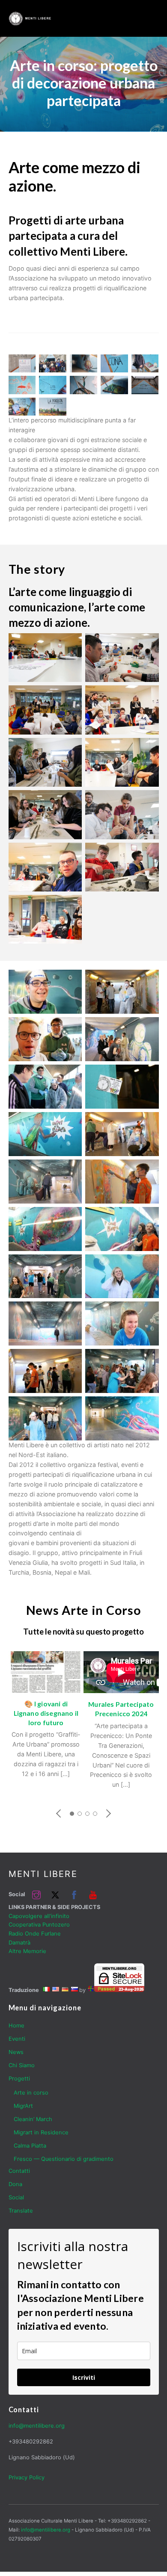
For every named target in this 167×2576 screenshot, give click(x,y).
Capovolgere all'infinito (39, 1916)
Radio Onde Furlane (35, 1934)
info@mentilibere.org (37, 2426)
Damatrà (19, 1943)
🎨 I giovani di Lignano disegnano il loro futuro (46, 1713)
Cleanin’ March (33, 2119)
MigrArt (23, 2106)
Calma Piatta (30, 2146)
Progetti (19, 2079)
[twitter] (55, 1894)
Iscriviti (84, 2377)
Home (16, 2026)
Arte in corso (31, 2093)
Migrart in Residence (41, 2132)
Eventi (17, 2039)
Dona (15, 2184)
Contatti (19, 2171)
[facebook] (74, 1894)
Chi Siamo (22, 2065)
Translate (21, 2211)
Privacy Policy (27, 2477)
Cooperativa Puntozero (39, 1925)
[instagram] (36, 1894)
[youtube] (93, 1894)
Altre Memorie (27, 1951)
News (16, 2052)
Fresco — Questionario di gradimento (64, 2159)
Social (16, 2197)
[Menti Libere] (30, 22)
